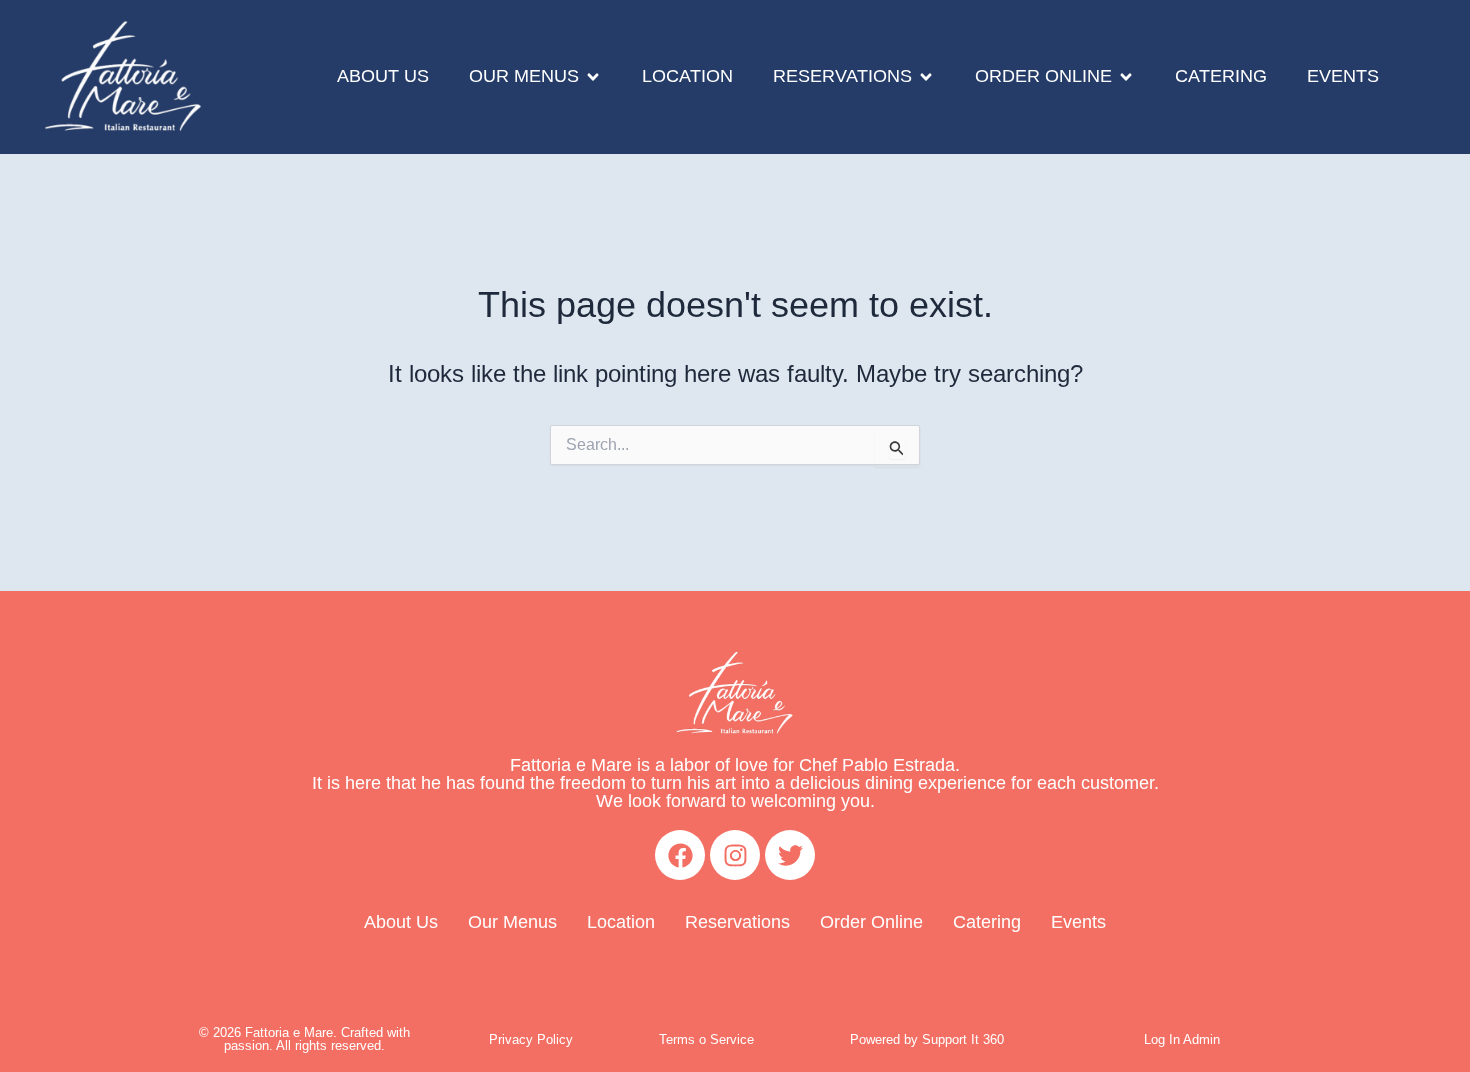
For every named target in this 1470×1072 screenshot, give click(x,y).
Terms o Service (706, 1039)
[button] (535, 77)
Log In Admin (1182, 1039)
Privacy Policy (531, 1039)
